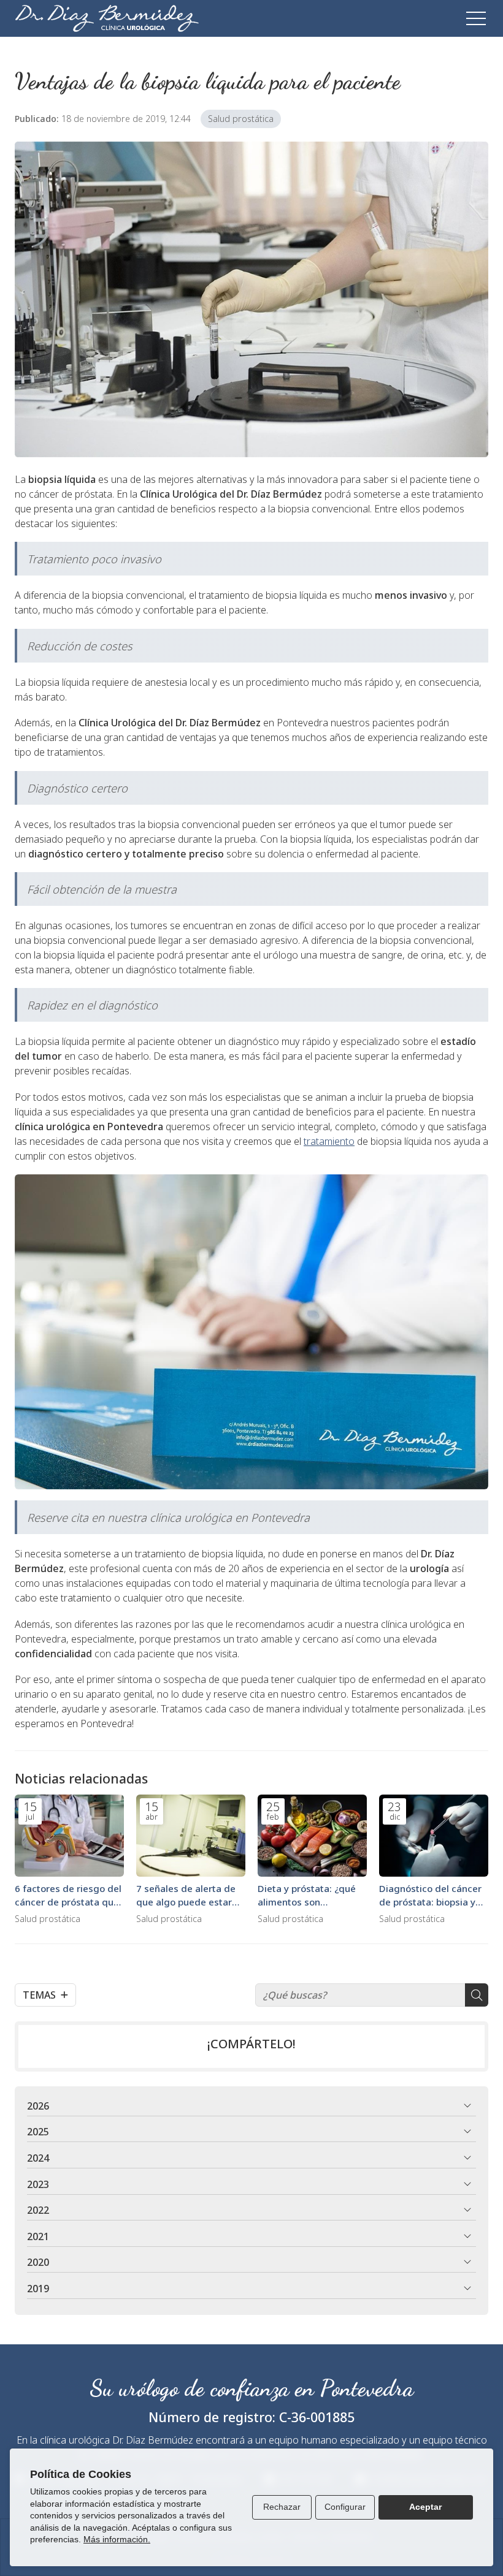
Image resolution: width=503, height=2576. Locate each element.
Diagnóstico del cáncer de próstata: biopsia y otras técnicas (430, 1895)
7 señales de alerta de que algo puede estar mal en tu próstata (186, 1895)
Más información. (117, 2539)
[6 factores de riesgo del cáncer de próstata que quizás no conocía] (69, 1836)
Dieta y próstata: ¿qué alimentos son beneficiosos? (307, 1895)
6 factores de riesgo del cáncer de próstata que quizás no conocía (68, 1895)
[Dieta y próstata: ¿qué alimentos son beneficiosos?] (312, 1836)
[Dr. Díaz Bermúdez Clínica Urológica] (107, 18)
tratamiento (329, 1141)
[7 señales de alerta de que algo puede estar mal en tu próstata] (191, 1836)
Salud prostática (241, 119)
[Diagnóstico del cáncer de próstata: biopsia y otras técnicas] (434, 1836)
